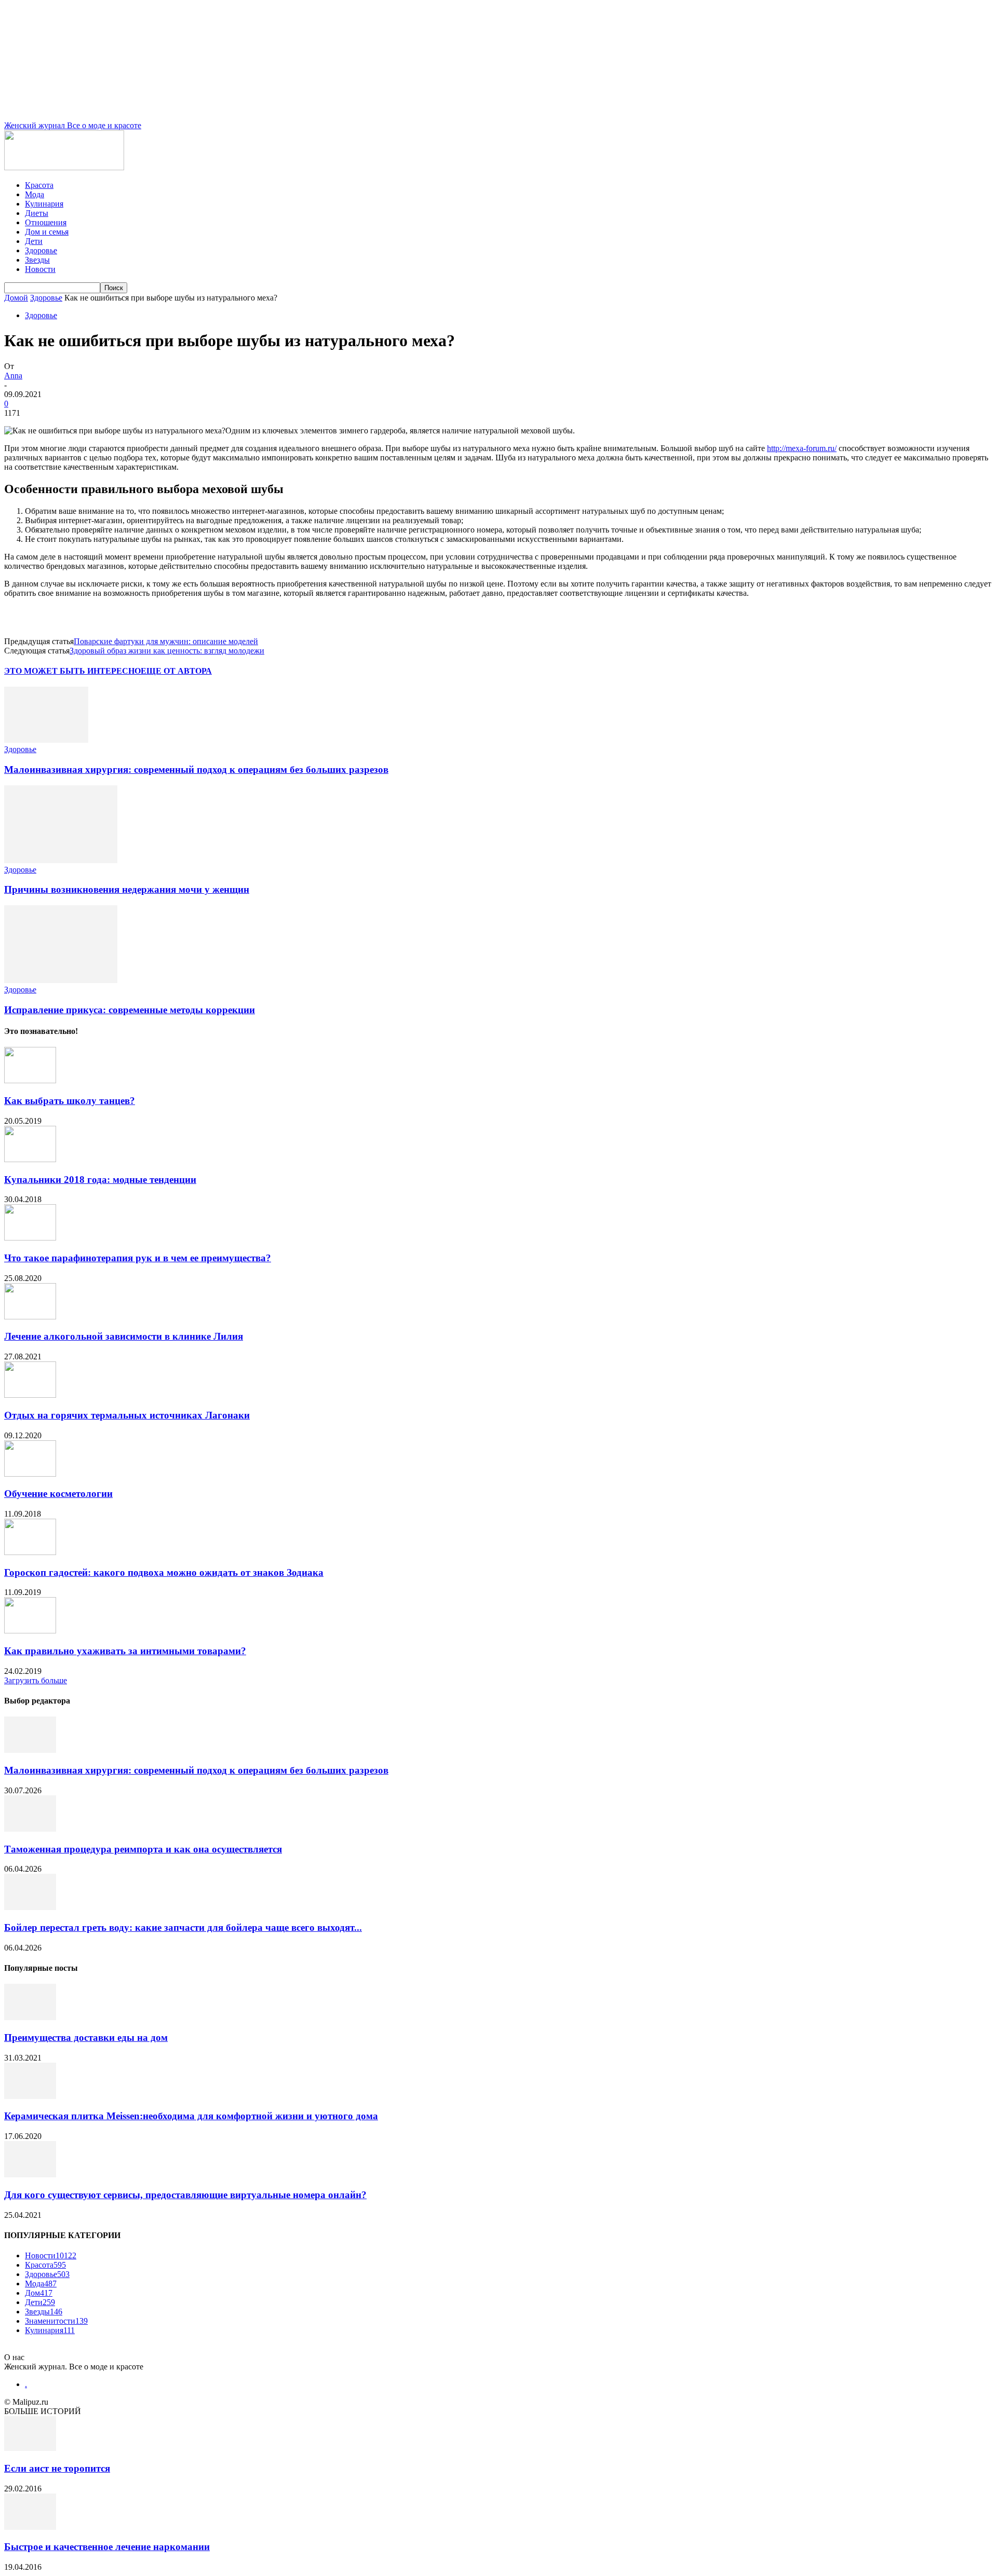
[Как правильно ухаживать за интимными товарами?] (30, 1631)
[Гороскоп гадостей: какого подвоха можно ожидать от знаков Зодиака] (30, 1552)
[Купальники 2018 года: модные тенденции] (30, 1159)
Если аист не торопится (57, 2468)
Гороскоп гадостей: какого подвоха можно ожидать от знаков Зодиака (164, 1572)
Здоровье (41, 250)
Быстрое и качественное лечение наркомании (107, 2547)
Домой (16, 298)
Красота (39, 185)
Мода (35, 194)
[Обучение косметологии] (30, 1474)
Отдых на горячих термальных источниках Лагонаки (127, 1415)
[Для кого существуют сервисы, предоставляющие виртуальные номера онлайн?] (30, 2175)
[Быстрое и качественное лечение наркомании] (30, 2527)
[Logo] (64, 167)
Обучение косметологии (58, 1494)
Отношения (46, 222)
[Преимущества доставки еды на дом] (30, 2017)
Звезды (37, 260)
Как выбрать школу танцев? (70, 1101)
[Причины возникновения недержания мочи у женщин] (61, 860)
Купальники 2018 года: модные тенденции (100, 1180)
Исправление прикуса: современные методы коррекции (130, 1010)
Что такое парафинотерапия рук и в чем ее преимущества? (138, 1258)
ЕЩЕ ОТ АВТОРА (176, 671)
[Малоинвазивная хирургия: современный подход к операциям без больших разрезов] (46, 740)
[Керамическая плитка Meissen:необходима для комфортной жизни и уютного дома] (30, 2096)
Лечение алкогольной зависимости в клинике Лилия (124, 1336)
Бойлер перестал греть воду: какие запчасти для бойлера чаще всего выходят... (183, 1927)
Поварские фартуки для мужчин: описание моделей (166, 641)
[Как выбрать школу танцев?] (30, 1080)
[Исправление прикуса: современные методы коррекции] (61, 980)
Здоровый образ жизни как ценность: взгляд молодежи (167, 651)
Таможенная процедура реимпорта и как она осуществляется (143, 1849)
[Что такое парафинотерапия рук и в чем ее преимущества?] (30, 1238)
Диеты (37, 213)
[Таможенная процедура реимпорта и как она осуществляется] (30, 1829)
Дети (34, 241)
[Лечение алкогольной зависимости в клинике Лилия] (30, 1317)
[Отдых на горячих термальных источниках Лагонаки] (30, 1395)
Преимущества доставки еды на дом (86, 2037)
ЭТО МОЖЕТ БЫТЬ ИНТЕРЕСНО (72, 671)
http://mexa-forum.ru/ (802, 448)
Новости (40, 269)
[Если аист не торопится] (30, 2448)
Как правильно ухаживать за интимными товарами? (125, 1651)
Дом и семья (47, 232)
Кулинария (44, 204)
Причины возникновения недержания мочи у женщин (127, 889)
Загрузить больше (36, 1680)
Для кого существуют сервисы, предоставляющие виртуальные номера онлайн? (185, 2195)
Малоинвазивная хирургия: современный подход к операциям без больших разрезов (196, 769)
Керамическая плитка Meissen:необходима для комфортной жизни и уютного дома (191, 2116)
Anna (13, 376)
